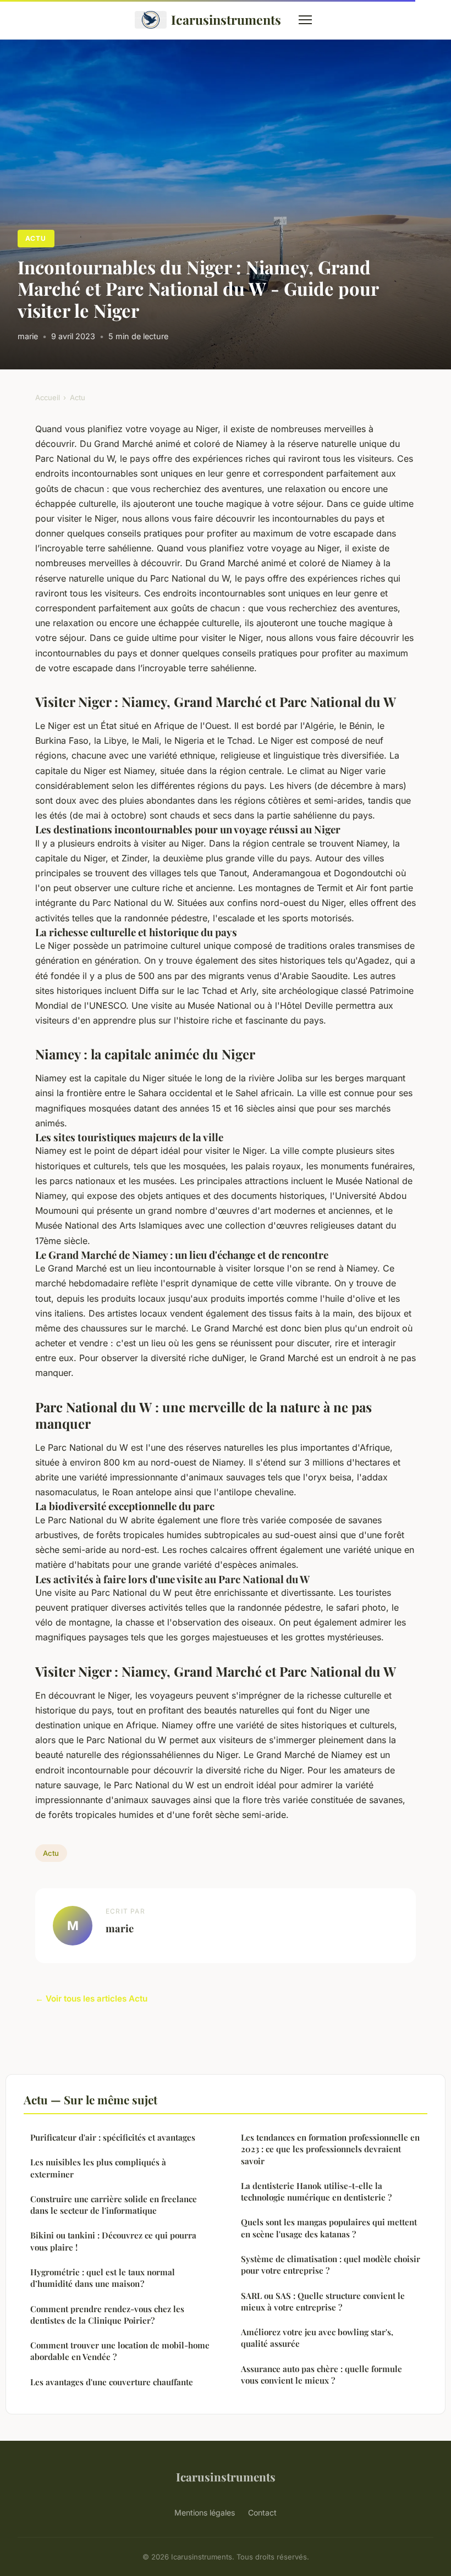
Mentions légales (205, 2513)
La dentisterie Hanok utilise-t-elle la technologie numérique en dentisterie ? (316, 2191)
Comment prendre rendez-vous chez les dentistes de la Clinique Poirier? (107, 2315)
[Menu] (305, 20)
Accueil (48, 397)
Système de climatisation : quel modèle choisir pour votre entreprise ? (331, 2265)
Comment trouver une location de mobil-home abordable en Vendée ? (120, 2351)
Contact (262, 2513)
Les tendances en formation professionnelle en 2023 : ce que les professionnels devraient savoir (330, 2149)
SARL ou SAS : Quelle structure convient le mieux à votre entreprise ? (323, 2301)
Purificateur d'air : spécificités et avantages (113, 2137)
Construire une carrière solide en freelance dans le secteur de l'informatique (114, 2205)
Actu (36, 238)
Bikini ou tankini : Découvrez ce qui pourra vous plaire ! (113, 2241)
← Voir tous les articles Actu (91, 1999)
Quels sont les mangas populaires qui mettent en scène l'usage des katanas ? (329, 2228)
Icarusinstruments (226, 20)
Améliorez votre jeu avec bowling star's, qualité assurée (317, 2338)
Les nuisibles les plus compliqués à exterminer (98, 2168)
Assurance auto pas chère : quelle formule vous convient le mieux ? (321, 2375)
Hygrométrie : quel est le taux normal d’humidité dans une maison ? (103, 2278)
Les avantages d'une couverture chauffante (112, 2382)
